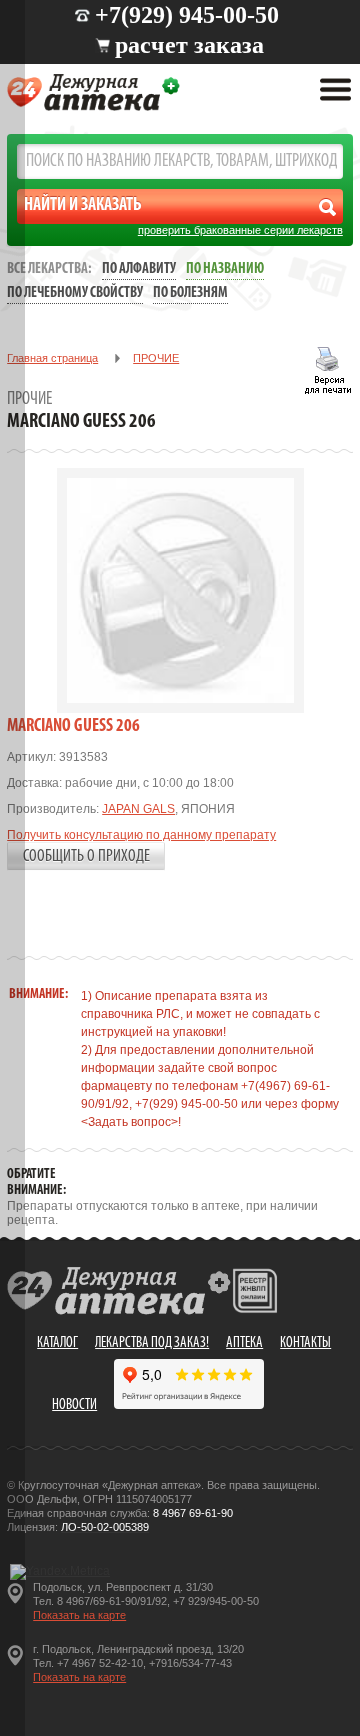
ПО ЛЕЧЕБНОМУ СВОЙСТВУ (75, 293)
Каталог (57, 1343)
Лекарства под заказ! (152, 1343)
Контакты (305, 1343)
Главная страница (52, 358)
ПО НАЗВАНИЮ (225, 269)
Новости (74, 1405)
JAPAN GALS (138, 809)
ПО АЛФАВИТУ (139, 269)
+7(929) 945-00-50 (187, 15)
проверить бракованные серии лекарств (240, 230)
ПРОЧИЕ (156, 358)
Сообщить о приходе (86, 856)
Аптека (244, 1343)
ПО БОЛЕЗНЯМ (190, 293)
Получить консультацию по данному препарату (141, 835)
